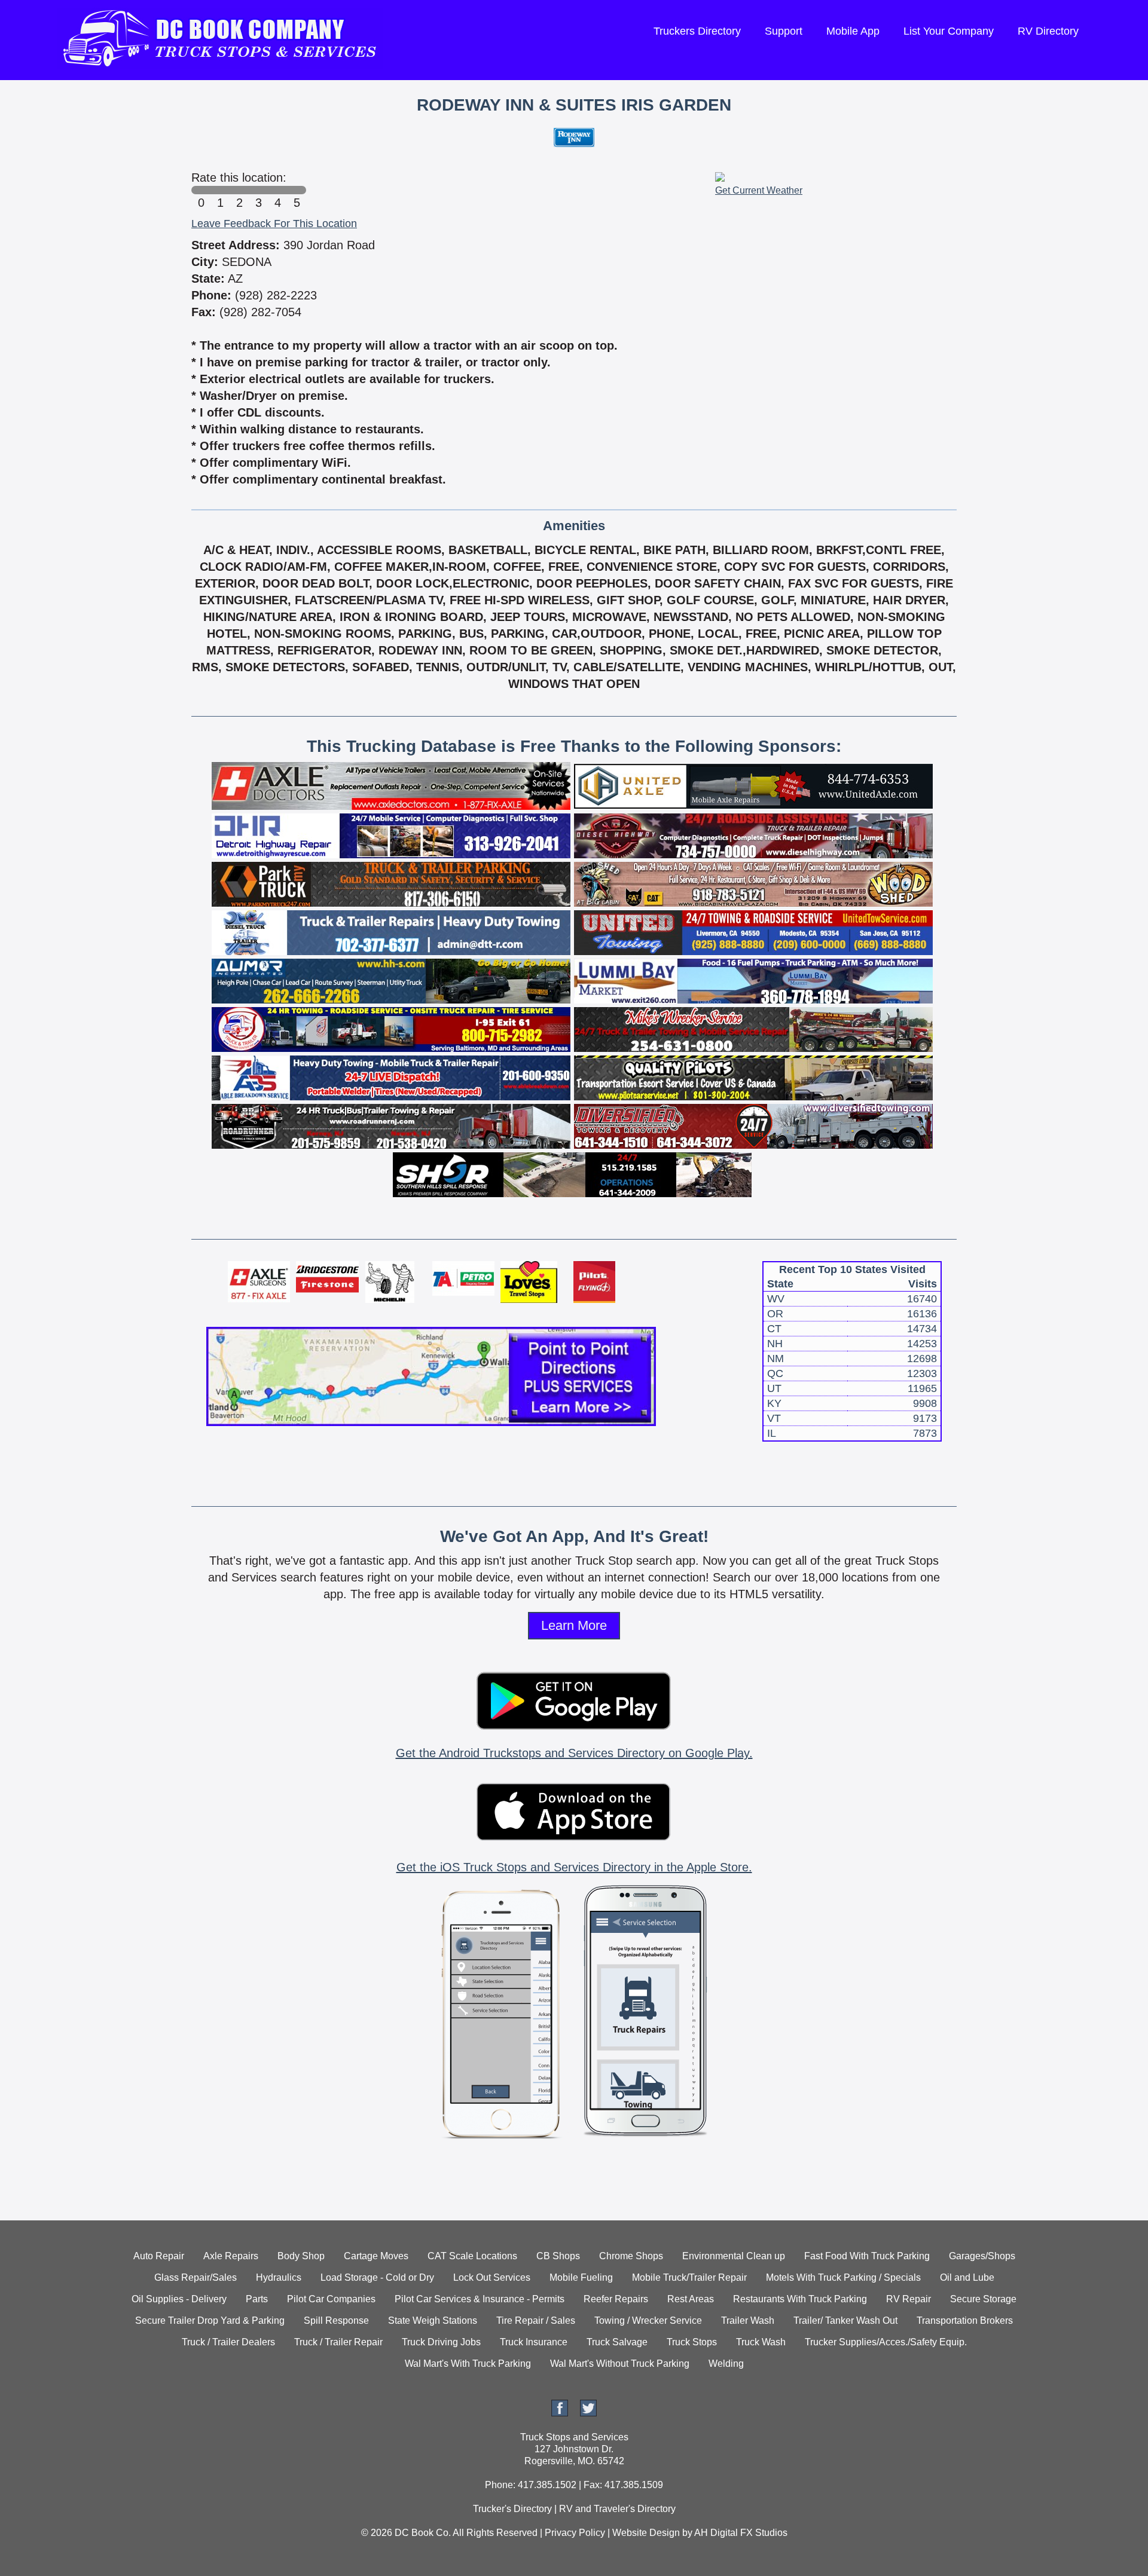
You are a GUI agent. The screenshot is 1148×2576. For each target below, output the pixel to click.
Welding (726, 2364)
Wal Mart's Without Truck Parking (620, 2364)
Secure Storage (983, 2299)
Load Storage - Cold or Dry (377, 2277)
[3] (258, 190)
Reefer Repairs (616, 2299)
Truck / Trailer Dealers (228, 2342)
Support (784, 31)
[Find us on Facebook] (560, 2413)
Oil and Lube (967, 2277)
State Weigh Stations (433, 2320)
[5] (297, 190)
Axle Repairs (231, 2256)
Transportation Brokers (965, 2320)
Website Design (646, 2533)
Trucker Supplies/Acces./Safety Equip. (886, 2342)
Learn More (574, 1625)
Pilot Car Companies (331, 2299)
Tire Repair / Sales (536, 2320)
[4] (277, 190)
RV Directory (1048, 31)
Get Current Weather (759, 190)
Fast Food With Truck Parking (867, 2256)
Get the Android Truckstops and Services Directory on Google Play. (574, 1753)
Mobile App (853, 31)
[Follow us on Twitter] (588, 2413)
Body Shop (301, 2256)
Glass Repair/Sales (196, 2277)
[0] (201, 190)
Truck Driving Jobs (441, 2342)
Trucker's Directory (512, 2509)
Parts (257, 2299)
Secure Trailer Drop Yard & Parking (210, 2320)
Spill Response (336, 2320)
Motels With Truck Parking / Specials (843, 2277)
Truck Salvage (617, 2342)
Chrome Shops (631, 2256)
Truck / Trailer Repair (338, 2342)
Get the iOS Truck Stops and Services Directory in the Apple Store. (574, 1867)
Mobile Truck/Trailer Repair (689, 2277)
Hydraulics (279, 2277)
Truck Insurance (534, 2342)
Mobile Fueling (581, 2277)
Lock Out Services (492, 2277)
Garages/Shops (982, 2256)
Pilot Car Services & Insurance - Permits (480, 2299)
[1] (220, 190)
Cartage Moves (376, 2256)
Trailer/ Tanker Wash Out (845, 2320)
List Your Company (949, 31)
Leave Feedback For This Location (274, 224)
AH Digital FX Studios (741, 2533)
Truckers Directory (697, 31)
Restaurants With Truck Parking (800, 2299)
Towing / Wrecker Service (648, 2320)
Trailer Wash (748, 2320)
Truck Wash (761, 2342)
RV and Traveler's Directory (617, 2509)
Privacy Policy (575, 2533)
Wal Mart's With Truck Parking (468, 2364)
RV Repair (909, 2299)
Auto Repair (159, 2256)
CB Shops (558, 2256)
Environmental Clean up (734, 2256)
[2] (239, 190)
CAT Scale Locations (472, 2256)
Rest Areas (691, 2299)
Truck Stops (692, 2342)
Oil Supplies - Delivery (179, 2299)
